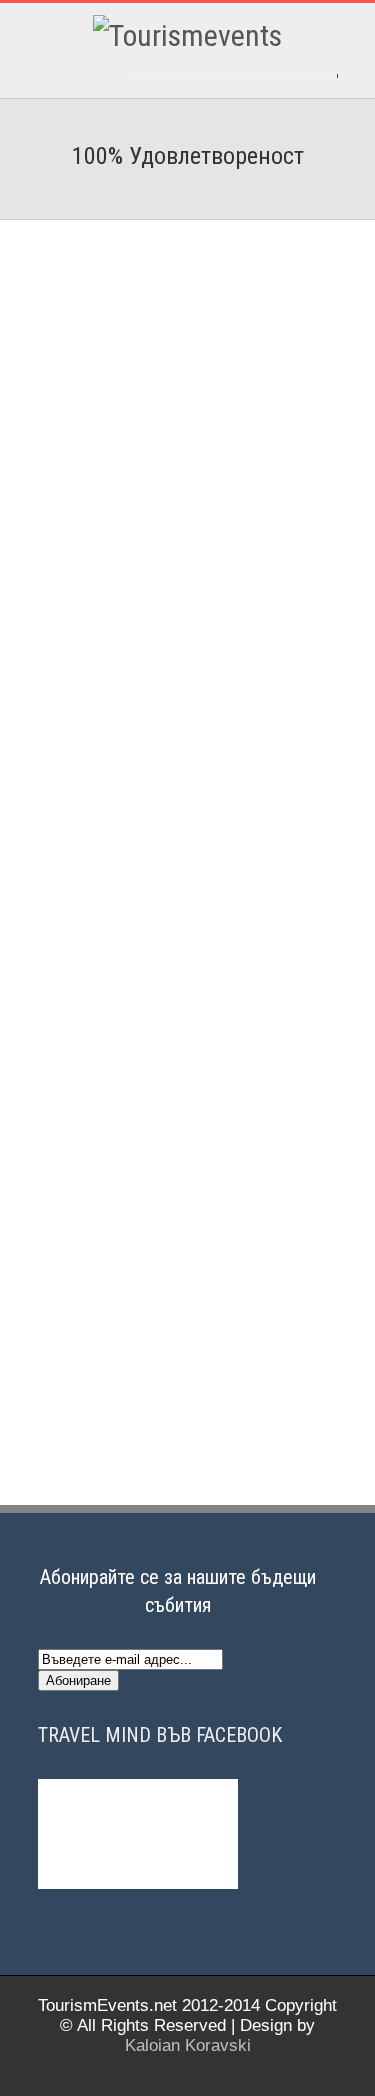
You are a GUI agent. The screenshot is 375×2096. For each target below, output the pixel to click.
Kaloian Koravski (188, 2045)
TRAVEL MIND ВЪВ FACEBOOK (160, 1735)
